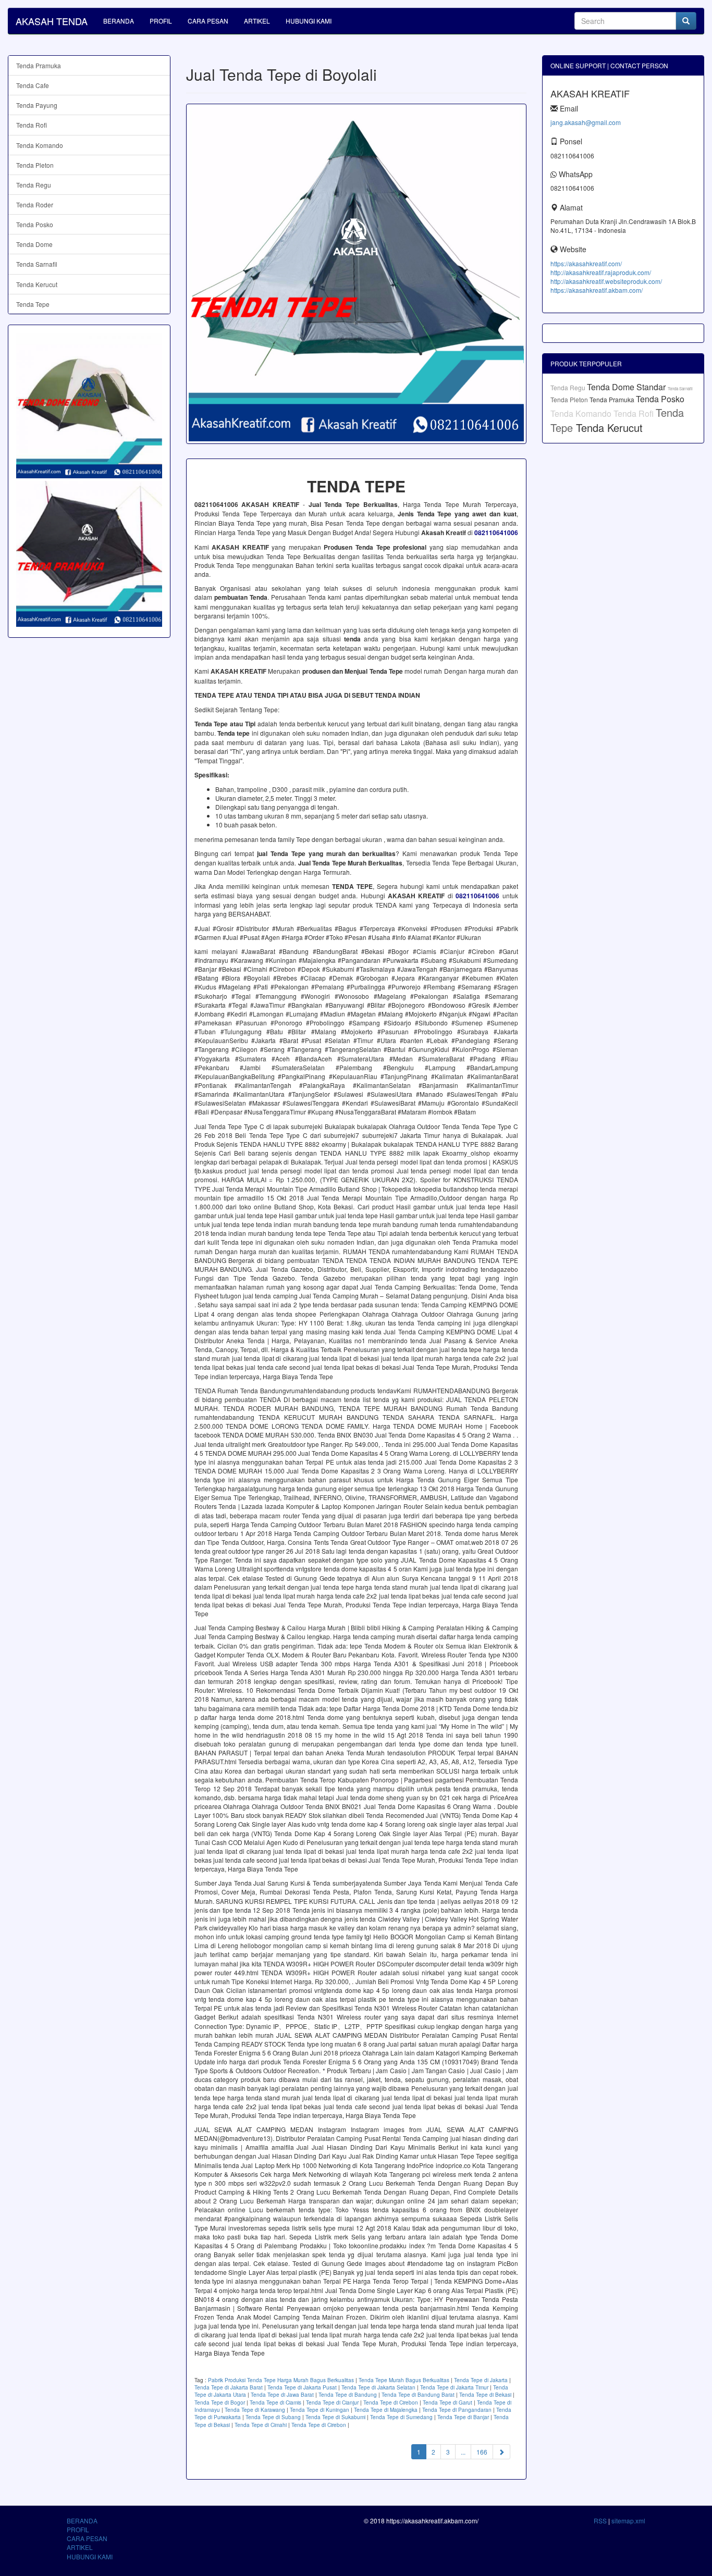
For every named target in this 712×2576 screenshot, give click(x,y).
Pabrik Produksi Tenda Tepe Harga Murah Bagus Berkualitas (281, 2380)
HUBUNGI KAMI (309, 21)
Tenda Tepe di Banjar (463, 2417)
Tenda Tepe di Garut (447, 2402)
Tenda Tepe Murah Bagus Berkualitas (404, 2380)
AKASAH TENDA (52, 21)
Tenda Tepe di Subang (273, 2417)
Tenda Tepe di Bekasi (485, 2395)
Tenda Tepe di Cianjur (332, 2402)
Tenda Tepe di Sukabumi (335, 2417)
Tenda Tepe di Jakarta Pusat (302, 2387)
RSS (600, 2521)
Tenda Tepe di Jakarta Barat (229, 2387)
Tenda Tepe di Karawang (255, 2410)
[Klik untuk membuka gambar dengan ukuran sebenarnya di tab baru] (356, 274)
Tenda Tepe (33, 304)
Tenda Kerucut (37, 284)
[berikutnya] (501, 2452)
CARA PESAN (208, 21)
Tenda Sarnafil (37, 264)
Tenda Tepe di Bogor (220, 2402)
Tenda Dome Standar (627, 387)
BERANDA (119, 21)
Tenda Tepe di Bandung (348, 2395)
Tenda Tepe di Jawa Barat (282, 2395)
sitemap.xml (628, 2521)
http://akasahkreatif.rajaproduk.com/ (601, 272)
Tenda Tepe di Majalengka (386, 2410)
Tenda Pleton (35, 165)
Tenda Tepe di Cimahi (261, 2425)
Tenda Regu (34, 185)
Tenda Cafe (33, 85)
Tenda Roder (35, 205)
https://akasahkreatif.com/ (586, 263)
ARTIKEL (257, 21)
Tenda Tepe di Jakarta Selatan (378, 2387)
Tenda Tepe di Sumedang (401, 2417)
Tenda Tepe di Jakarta (481, 2380)
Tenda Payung (37, 105)
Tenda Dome (34, 244)
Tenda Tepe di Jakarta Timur (454, 2387)
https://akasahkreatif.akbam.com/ (597, 290)
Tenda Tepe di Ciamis (275, 2402)
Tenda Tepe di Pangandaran (457, 2410)
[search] (686, 21)
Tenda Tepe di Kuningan (320, 2410)
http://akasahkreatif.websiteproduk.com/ (606, 281)
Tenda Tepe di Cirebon (391, 2402)
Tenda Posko (35, 224)
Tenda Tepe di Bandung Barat (418, 2395)
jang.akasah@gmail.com (586, 122)
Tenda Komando (40, 145)
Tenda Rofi (32, 125)
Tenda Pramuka (39, 65)
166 (482, 2452)
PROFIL (161, 21)
